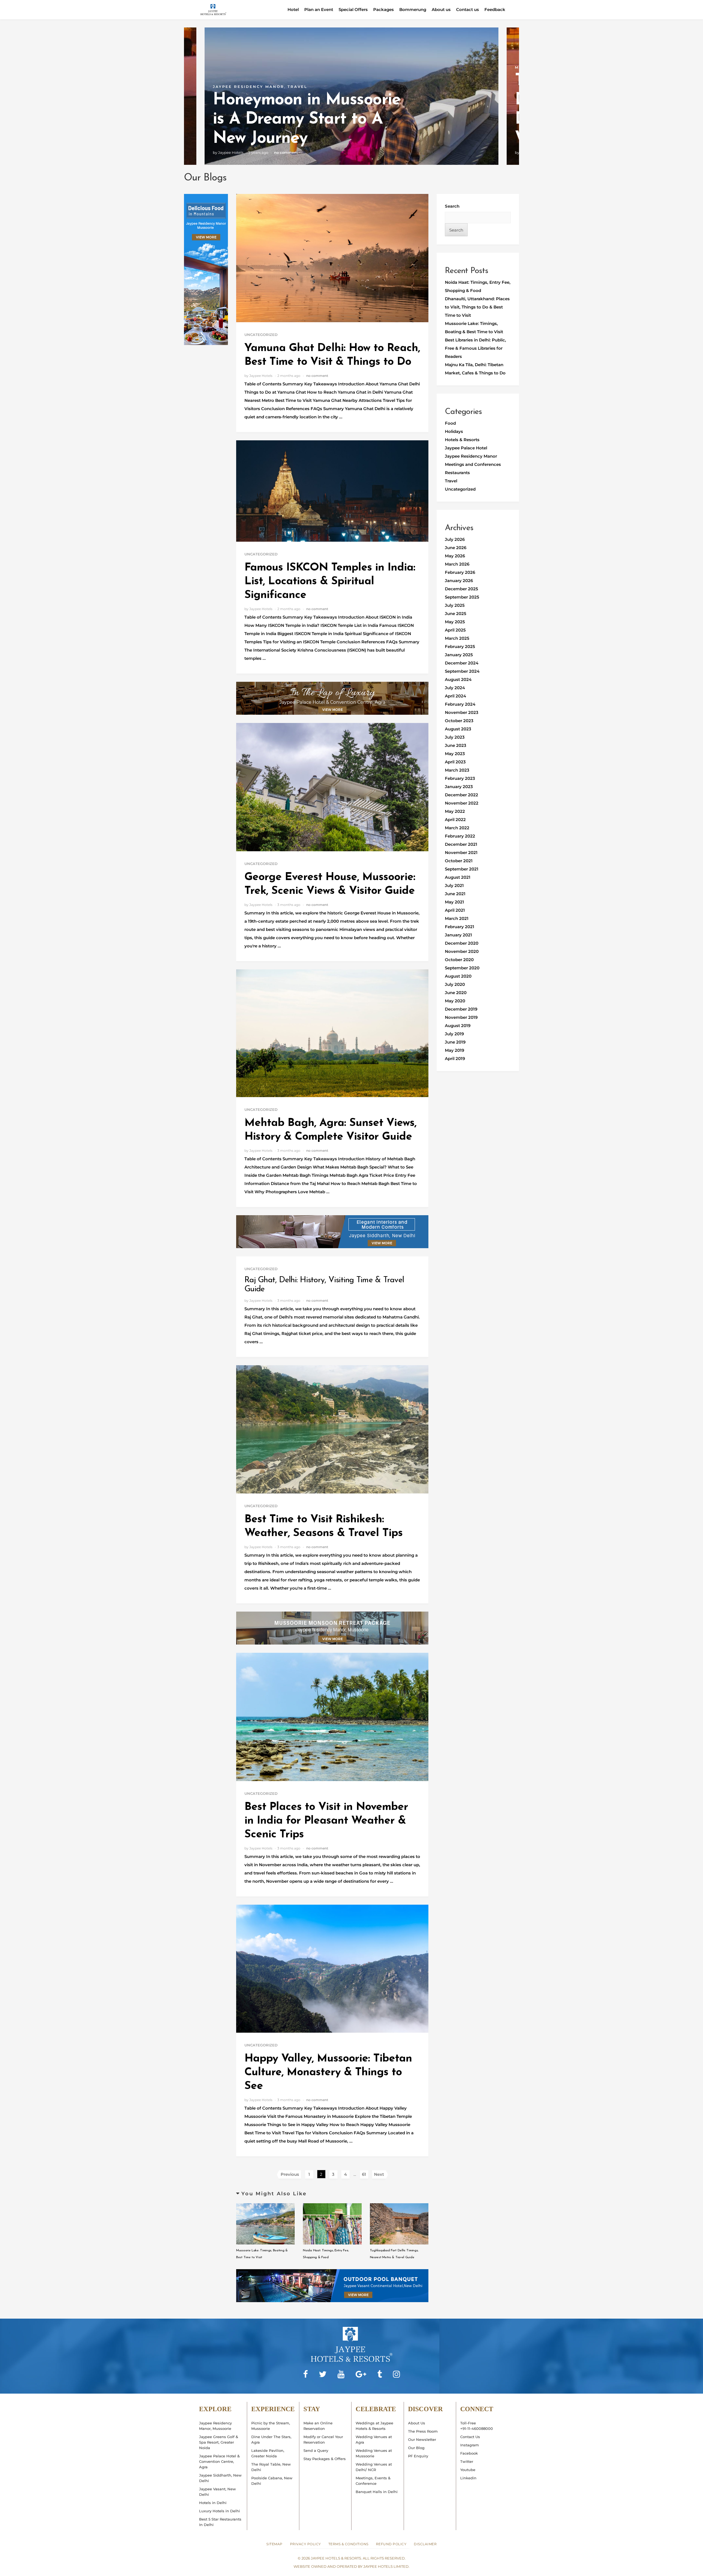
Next (379, 2174)
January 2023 (459, 787)
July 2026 (455, 539)
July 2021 (454, 885)
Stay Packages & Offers (325, 2459)
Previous (290, 2174)
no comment (286, 152)
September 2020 (462, 968)
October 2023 (459, 721)
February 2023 (460, 778)
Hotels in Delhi (213, 2503)
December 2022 (461, 795)
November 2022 (462, 803)
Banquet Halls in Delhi (377, 2492)
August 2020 (458, 976)
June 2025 (456, 614)
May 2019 (454, 1050)
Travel (451, 481)
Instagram (470, 2445)
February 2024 (460, 704)
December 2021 (461, 844)
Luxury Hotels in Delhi (220, 2511)
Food (450, 423)
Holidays (454, 431)
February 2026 (460, 572)
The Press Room (423, 2431)
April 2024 (455, 696)
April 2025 (455, 630)
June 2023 (456, 745)
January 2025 (459, 655)
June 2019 (455, 1042)
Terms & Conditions (348, 2544)
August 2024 (458, 679)
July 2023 (455, 737)
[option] (351, 96)
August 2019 (458, 1026)
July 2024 (455, 688)
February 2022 (460, 836)
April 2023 (455, 762)
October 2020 (459, 960)
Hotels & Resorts (462, 440)
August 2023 (458, 729)
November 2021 (461, 852)
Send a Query (316, 2450)
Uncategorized (261, 335)
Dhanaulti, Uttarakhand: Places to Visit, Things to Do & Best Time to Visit (477, 307)
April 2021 (455, 910)
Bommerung (413, 9)
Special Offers (353, 9)
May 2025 (455, 622)
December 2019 (461, 1009)
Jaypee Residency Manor (471, 456)
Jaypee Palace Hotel (466, 448)
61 (364, 2174)
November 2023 (462, 712)
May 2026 (455, 556)
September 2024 (462, 671)
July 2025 (455, 605)
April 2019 (455, 1059)
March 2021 (457, 918)
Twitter (467, 2461)
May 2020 (455, 1001)
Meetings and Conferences (252, 67)
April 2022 (455, 820)
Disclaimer (425, 2544)
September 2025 (462, 597)
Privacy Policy (306, 2544)
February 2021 (460, 927)
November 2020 (462, 951)
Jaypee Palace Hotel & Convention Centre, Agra (219, 2461)
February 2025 (460, 646)
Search (452, 206)
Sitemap (274, 2544)
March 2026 (457, 564)
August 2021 (458, 877)
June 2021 (455, 894)
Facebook (469, 2453)
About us (441, 9)
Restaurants (457, 473)
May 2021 (454, 902)
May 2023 (455, 754)
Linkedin (468, 2478)
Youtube (468, 2470)
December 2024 (462, 663)
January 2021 (458, 935)
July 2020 (455, 984)
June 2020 (456, 993)
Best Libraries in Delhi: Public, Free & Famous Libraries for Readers (475, 348)
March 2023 (457, 770)
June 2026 (456, 548)
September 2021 (462, 869)
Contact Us (470, 2437)
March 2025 (457, 638)
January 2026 (459, 581)
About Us (417, 2423)
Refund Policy (391, 2544)
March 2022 (457, 828)
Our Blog (416, 2448)
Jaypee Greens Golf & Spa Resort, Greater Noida (219, 2442)
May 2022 (455, 811)
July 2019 (454, 1034)
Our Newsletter (422, 2439)
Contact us (468, 9)
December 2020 (462, 943)
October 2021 (459, 861)
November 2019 (461, 1017)
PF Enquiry (418, 2456)
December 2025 (461, 589)
